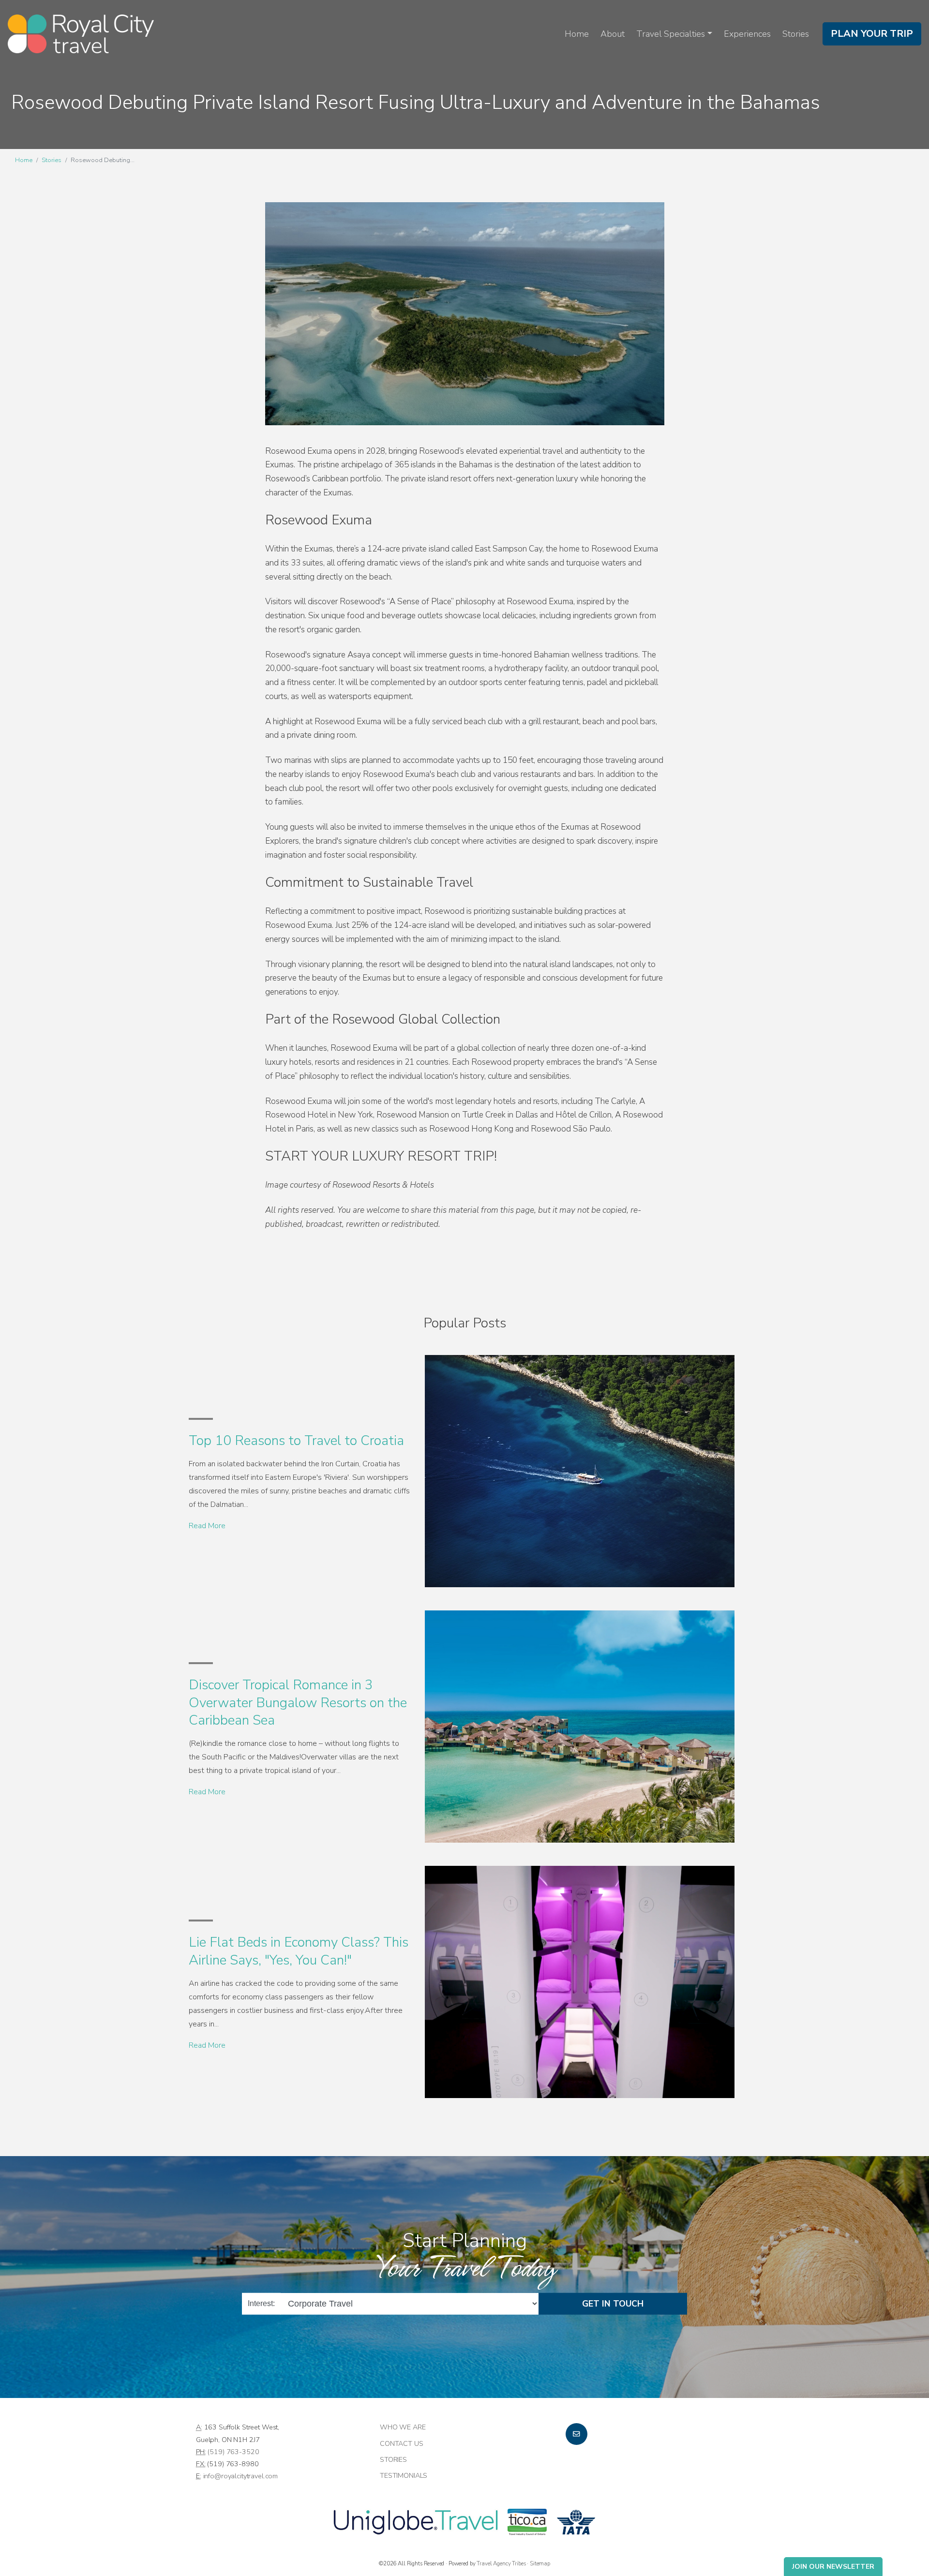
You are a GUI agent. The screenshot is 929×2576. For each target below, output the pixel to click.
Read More (207, 1526)
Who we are (403, 2427)
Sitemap (540, 2563)
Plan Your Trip (872, 34)
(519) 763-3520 (233, 2452)
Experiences (747, 34)
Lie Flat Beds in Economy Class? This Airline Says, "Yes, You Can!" (299, 1951)
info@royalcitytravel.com (241, 2476)
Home (577, 34)
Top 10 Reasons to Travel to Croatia (296, 1441)
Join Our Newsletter (833, 2567)
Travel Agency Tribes (501, 2563)
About (613, 34)
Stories (796, 34)
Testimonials (404, 2475)
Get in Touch (613, 2304)
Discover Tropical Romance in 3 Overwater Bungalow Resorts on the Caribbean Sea (298, 1703)
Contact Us (402, 2443)
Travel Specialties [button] (671, 34)
